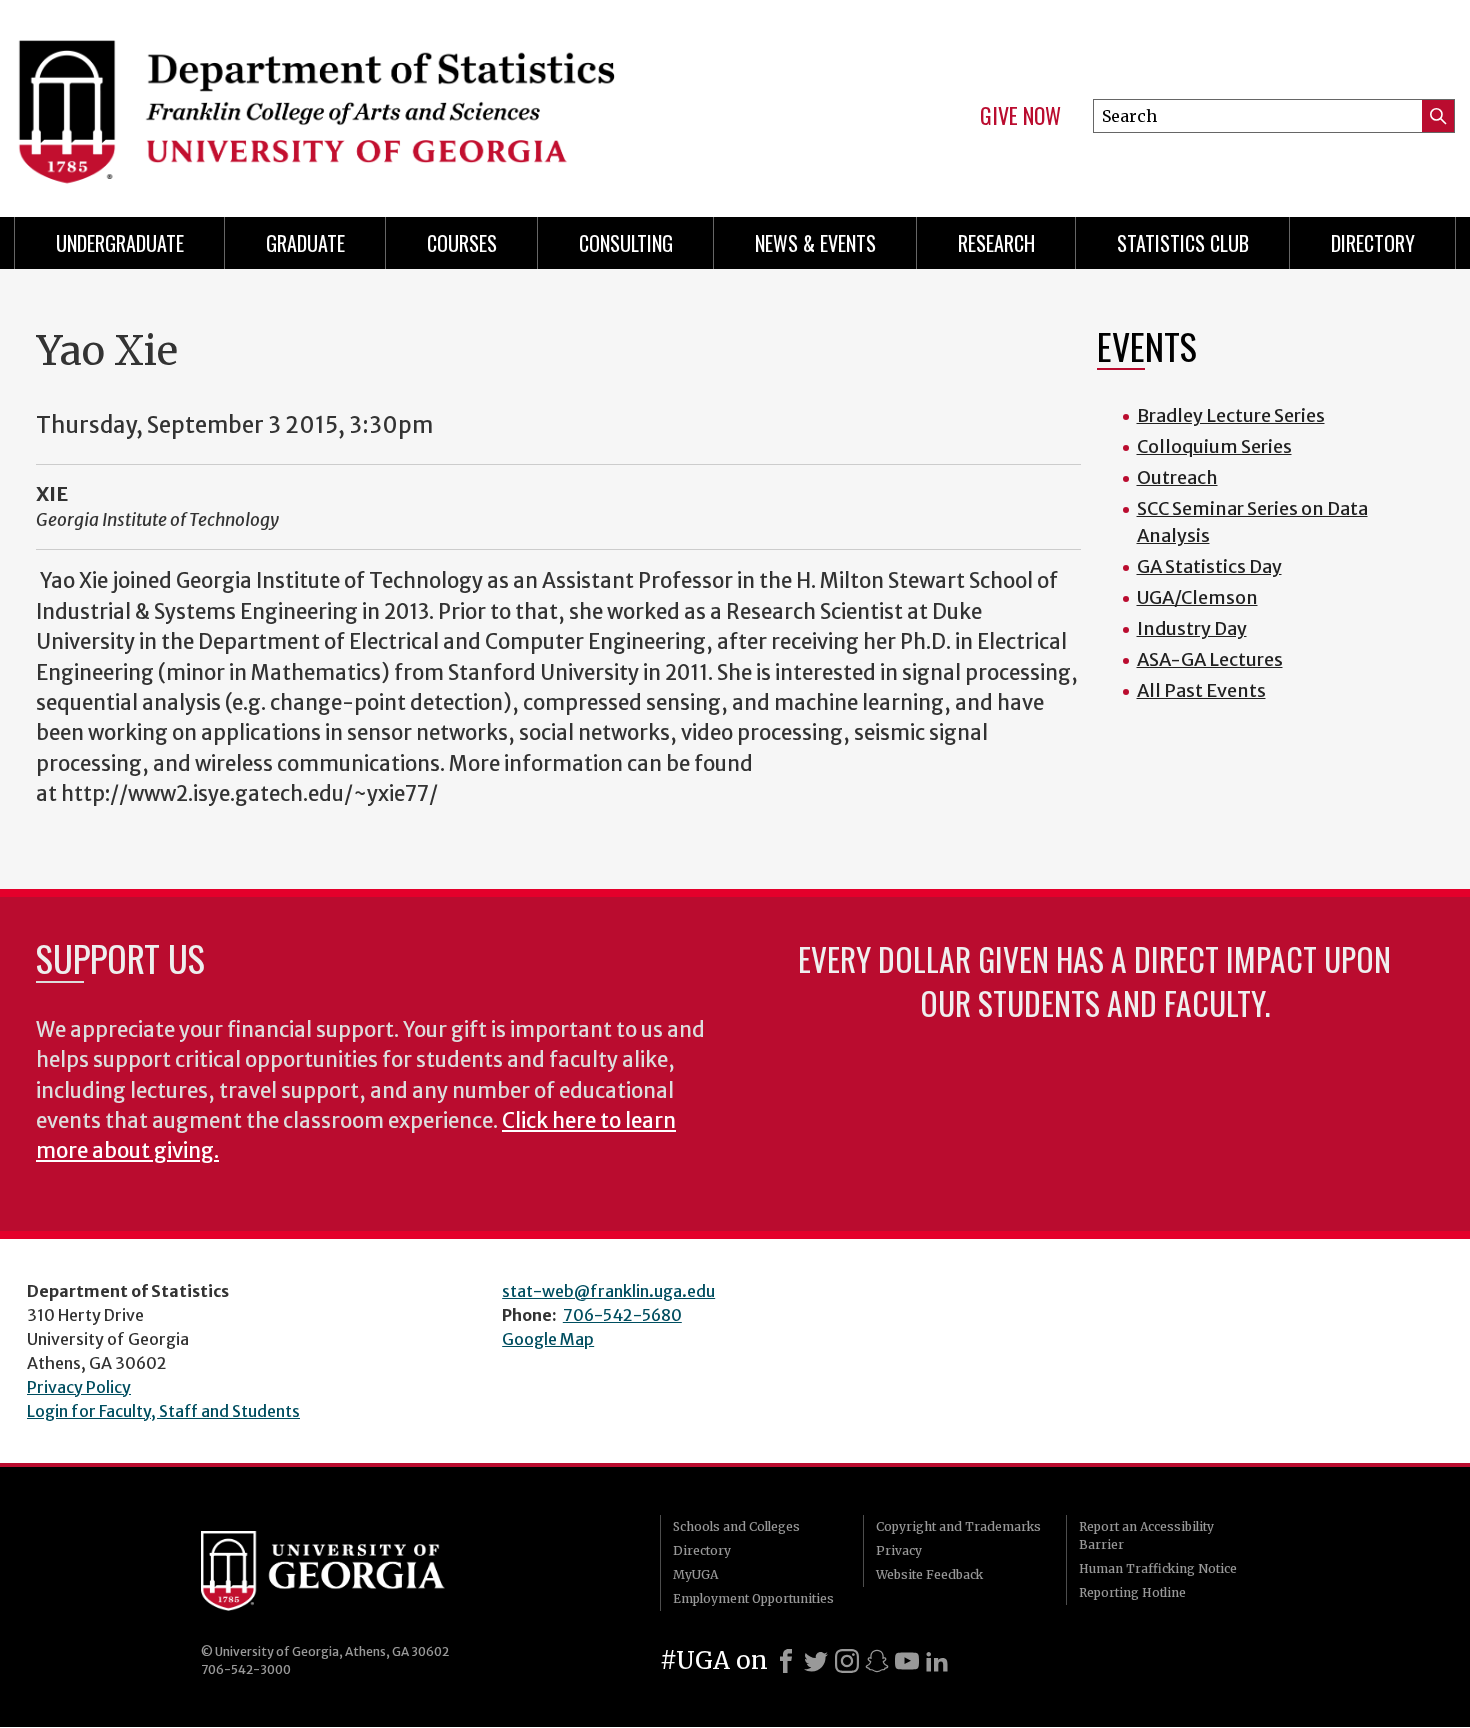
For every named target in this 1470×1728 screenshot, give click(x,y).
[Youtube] (907, 1661)
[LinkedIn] (937, 1661)
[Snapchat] (877, 1661)
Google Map (548, 1339)
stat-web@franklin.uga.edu (608, 1291)
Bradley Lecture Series (1231, 415)
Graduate (305, 243)
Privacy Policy (79, 1387)
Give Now (1020, 116)
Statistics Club (1183, 243)
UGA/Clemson (1197, 597)
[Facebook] (786, 1661)
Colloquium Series (1214, 446)
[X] (816, 1661)
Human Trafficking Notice (1158, 1568)
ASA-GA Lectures (1210, 659)
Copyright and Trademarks (958, 1526)
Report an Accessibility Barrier (1146, 1535)
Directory (1373, 243)
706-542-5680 (622, 1315)
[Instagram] (847, 1661)
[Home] (365, 100)
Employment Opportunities (753, 1598)
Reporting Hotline (1132, 1592)
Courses (462, 243)
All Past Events (1201, 690)
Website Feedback (929, 1574)
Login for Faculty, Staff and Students (163, 1411)
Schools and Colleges (736, 1526)
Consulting (626, 243)
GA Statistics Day (1209, 566)
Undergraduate (120, 243)
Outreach (1177, 477)
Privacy (899, 1550)
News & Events (815, 243)
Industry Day (1192, 628)
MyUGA (695, 1574)
